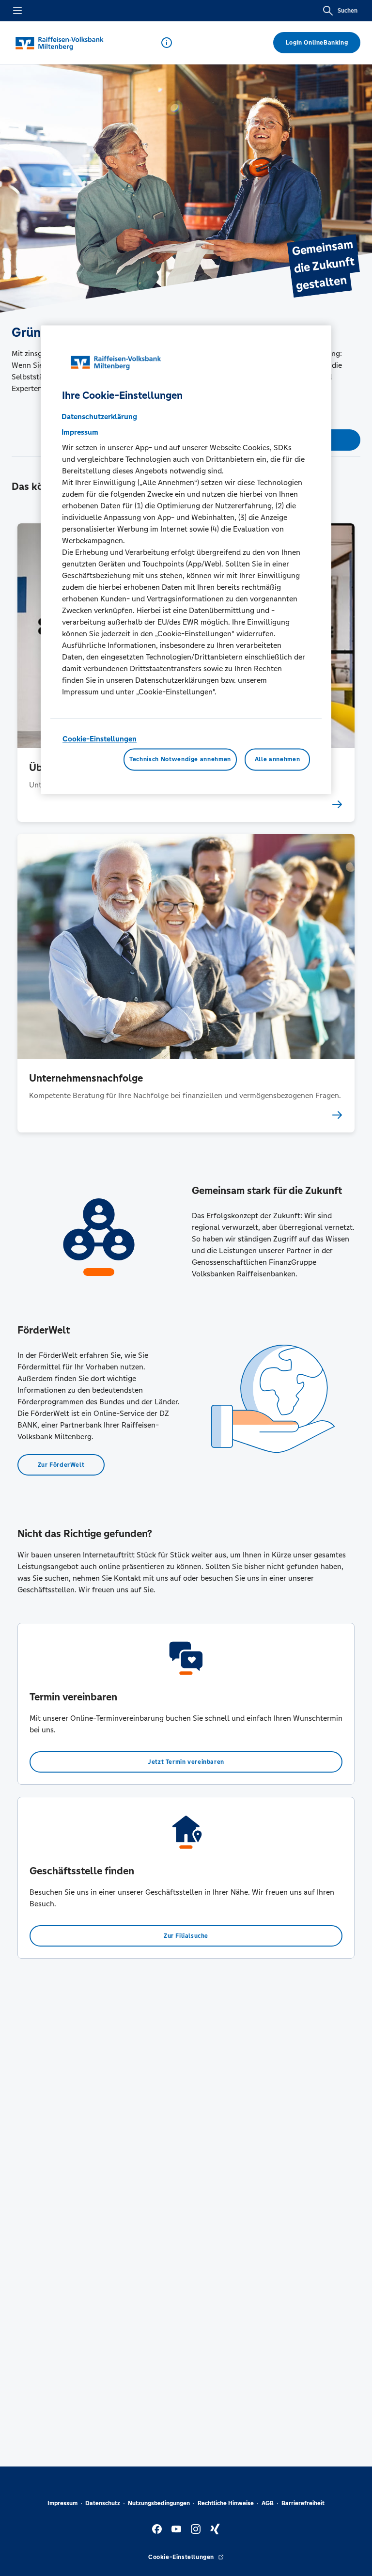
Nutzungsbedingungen (159, 2503)
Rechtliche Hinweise (226, 2503)
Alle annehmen (277, 759)
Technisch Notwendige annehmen (180, 759)
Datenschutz (103, 2503)
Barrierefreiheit (303, 2503)
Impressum (62, 2503)
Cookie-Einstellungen (100, 739)
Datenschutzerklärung (99, 417)
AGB (268, 2503)
